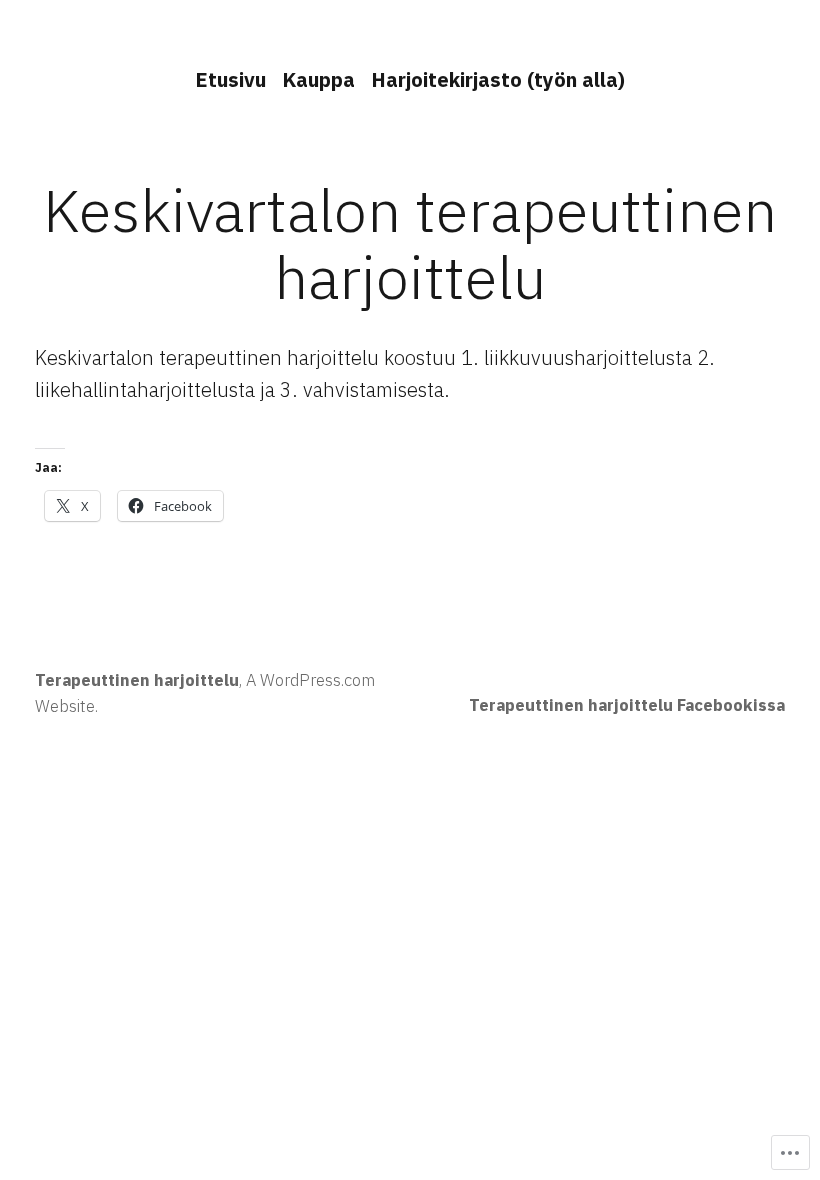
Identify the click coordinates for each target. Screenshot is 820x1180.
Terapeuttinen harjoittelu (137, 680)
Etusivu (230, 79)
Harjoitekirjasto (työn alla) (498, 79)
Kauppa (318, 79)
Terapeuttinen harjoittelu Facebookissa (627, 705)
